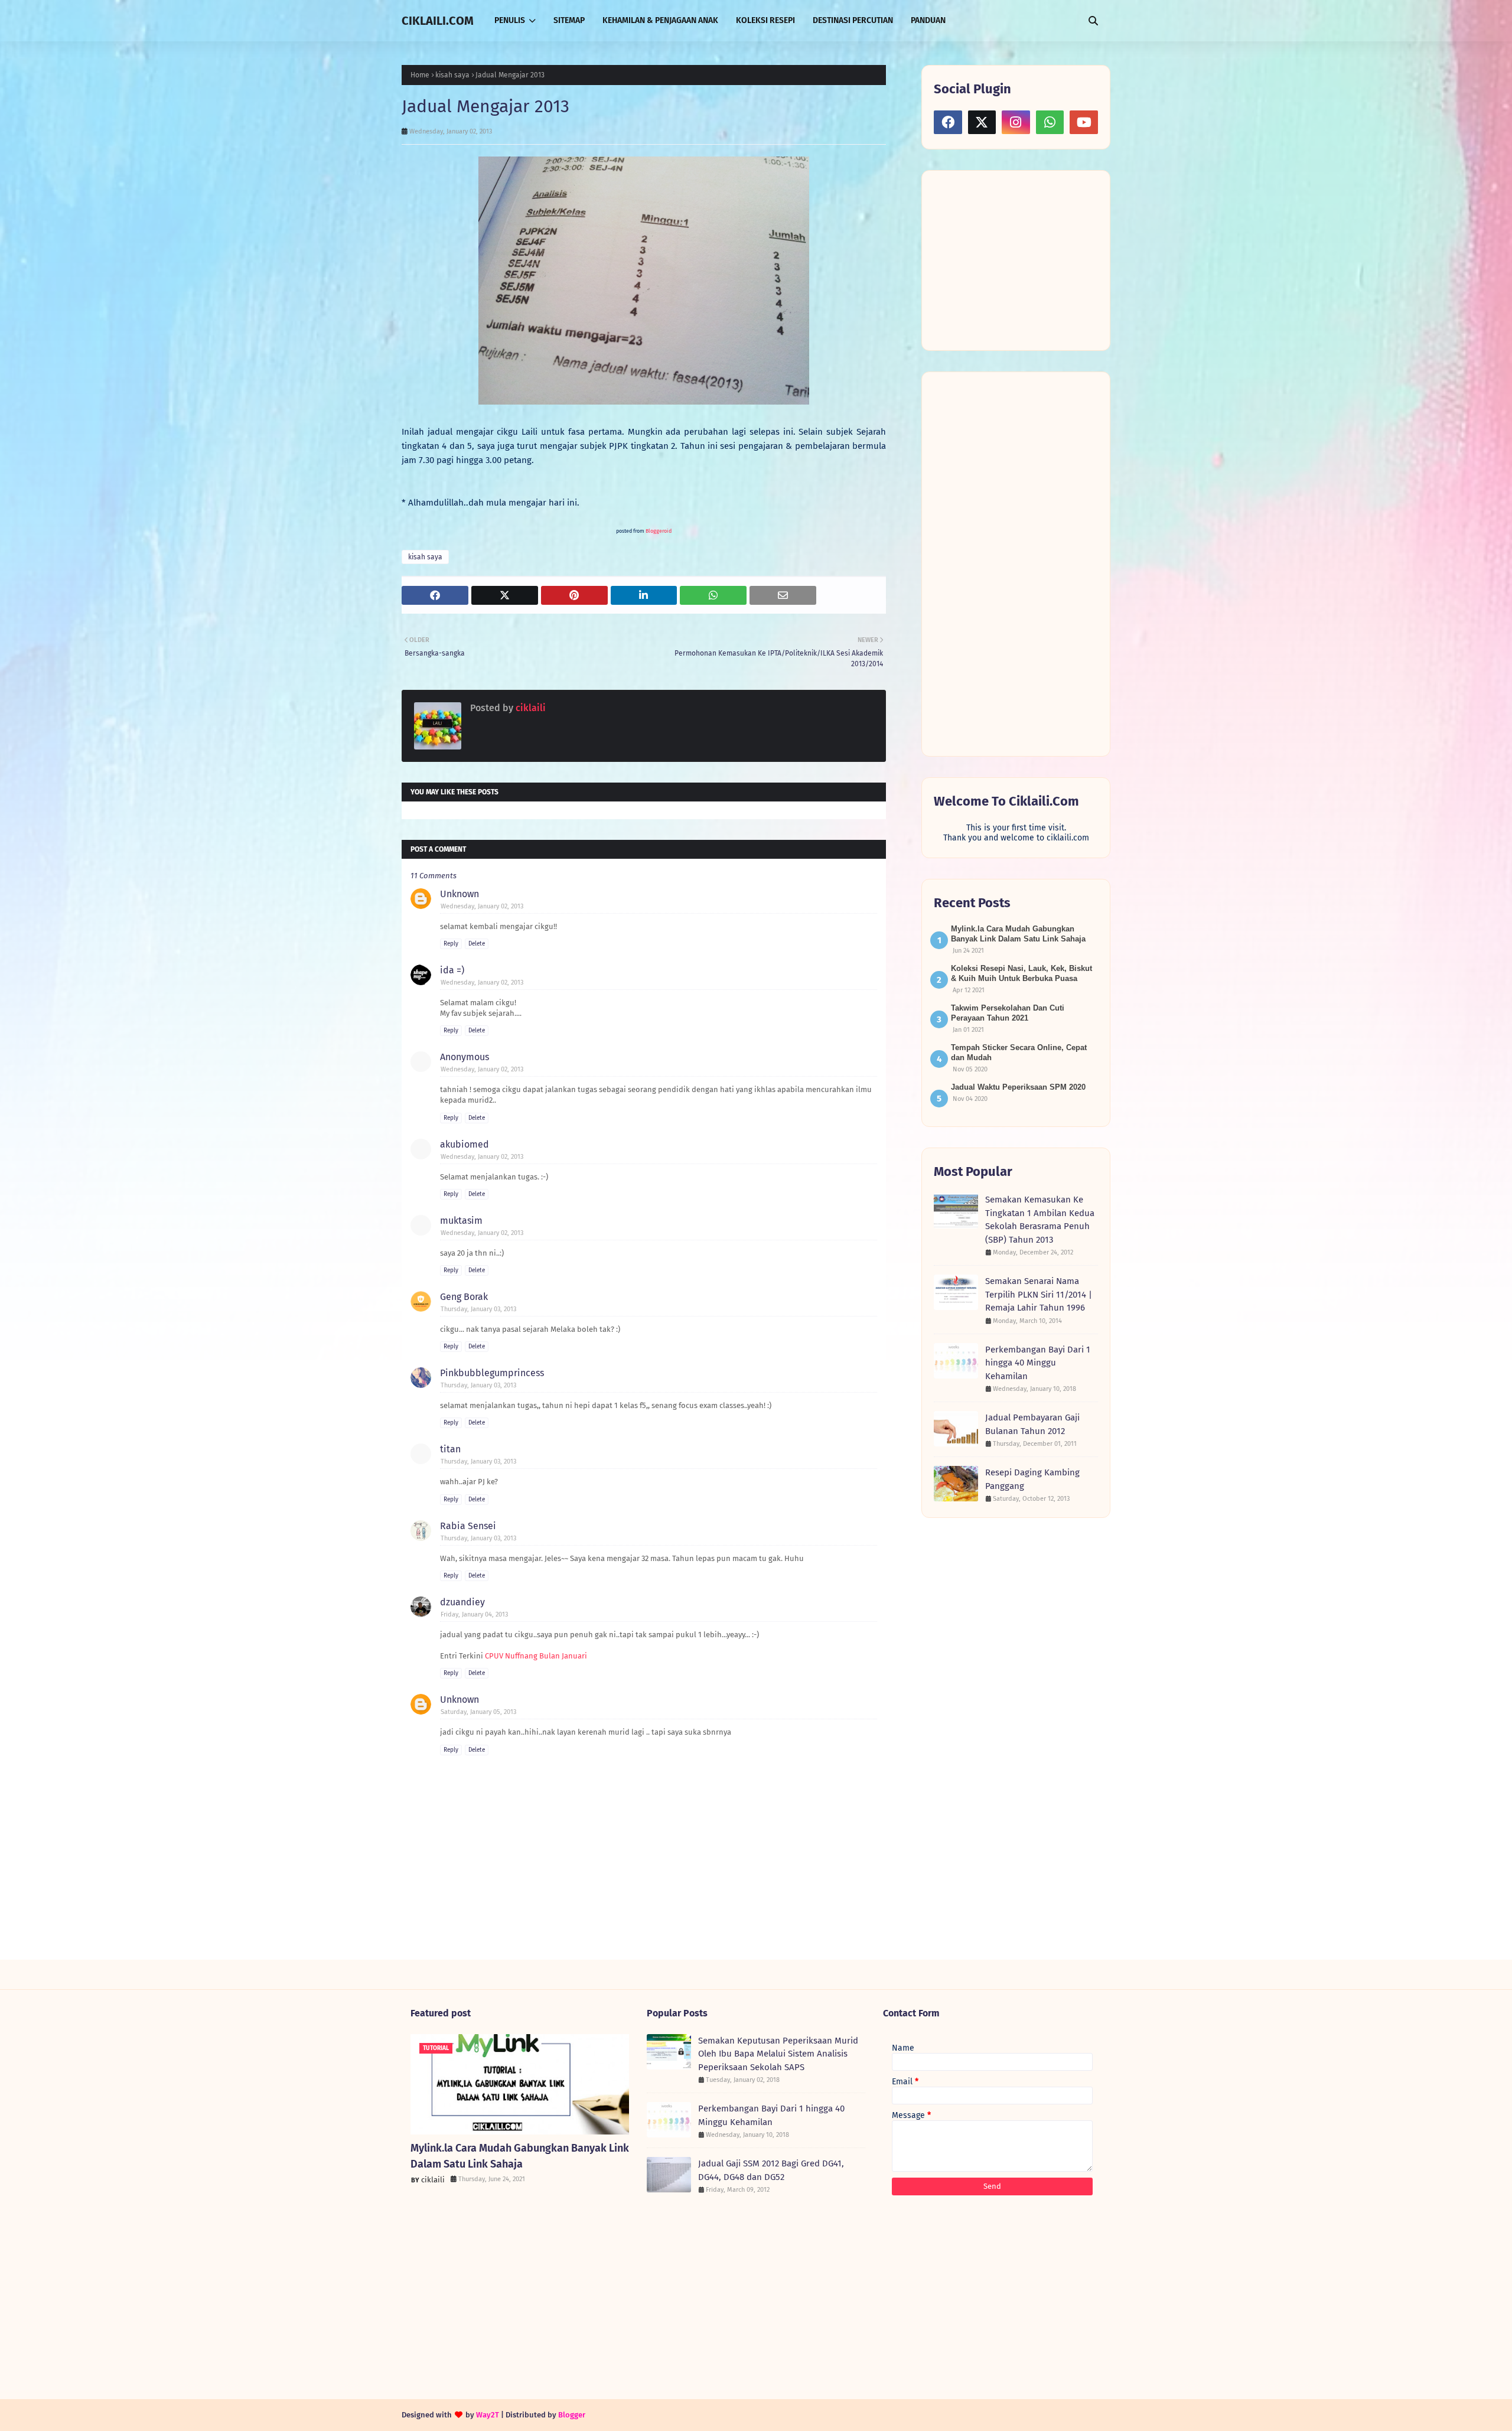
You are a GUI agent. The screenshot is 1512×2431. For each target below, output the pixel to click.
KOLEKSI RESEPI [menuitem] (765, 20)
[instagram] (1016, 122)
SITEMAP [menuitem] (569, 20)
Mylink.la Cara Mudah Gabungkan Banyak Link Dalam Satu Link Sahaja (520, 2156)
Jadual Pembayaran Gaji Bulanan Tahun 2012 (1032, 1424)
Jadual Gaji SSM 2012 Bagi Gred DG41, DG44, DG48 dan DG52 (771, 2170)
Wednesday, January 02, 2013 (482, 906)
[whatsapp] (1050, 122)
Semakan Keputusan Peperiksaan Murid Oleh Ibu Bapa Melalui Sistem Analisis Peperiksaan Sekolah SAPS (778, 2054)
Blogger (572, 2415)
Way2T (488, 2415)
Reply (451, 944)
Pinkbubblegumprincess (492, 1373)
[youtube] (1084, 122)
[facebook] (948, 122)
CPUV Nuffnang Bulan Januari (536, 1656)
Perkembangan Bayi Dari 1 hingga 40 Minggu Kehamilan (1038, 1363)
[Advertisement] (1022, 259)
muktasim (461, 1221)
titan (450, 1449)
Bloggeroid (659, 531)
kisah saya (452, 75)
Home (420, 75)
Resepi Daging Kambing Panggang (1032, 1479)
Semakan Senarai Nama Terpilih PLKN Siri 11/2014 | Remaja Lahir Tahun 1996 (1039, 1294)
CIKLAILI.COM (438, 21)
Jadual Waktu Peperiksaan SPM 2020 (1018, 1087)
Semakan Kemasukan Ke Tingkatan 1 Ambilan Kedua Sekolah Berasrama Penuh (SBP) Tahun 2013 (1040, 1220)
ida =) (452, 970)
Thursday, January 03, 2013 (478, 1309)
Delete (477, 944)
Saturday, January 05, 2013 (478, 1712)
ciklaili (529, 708)
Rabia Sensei (468, 1526)
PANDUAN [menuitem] (928, 20)
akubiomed (465, 1144)
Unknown (460, 894)
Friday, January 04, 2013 (474, 1614)
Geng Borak (464, 1297)
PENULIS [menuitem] (510, 20)
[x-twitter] (982, 122)
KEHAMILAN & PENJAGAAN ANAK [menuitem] (660, 20)
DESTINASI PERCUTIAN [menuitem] (853, 20)
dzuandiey (462, 1602)
